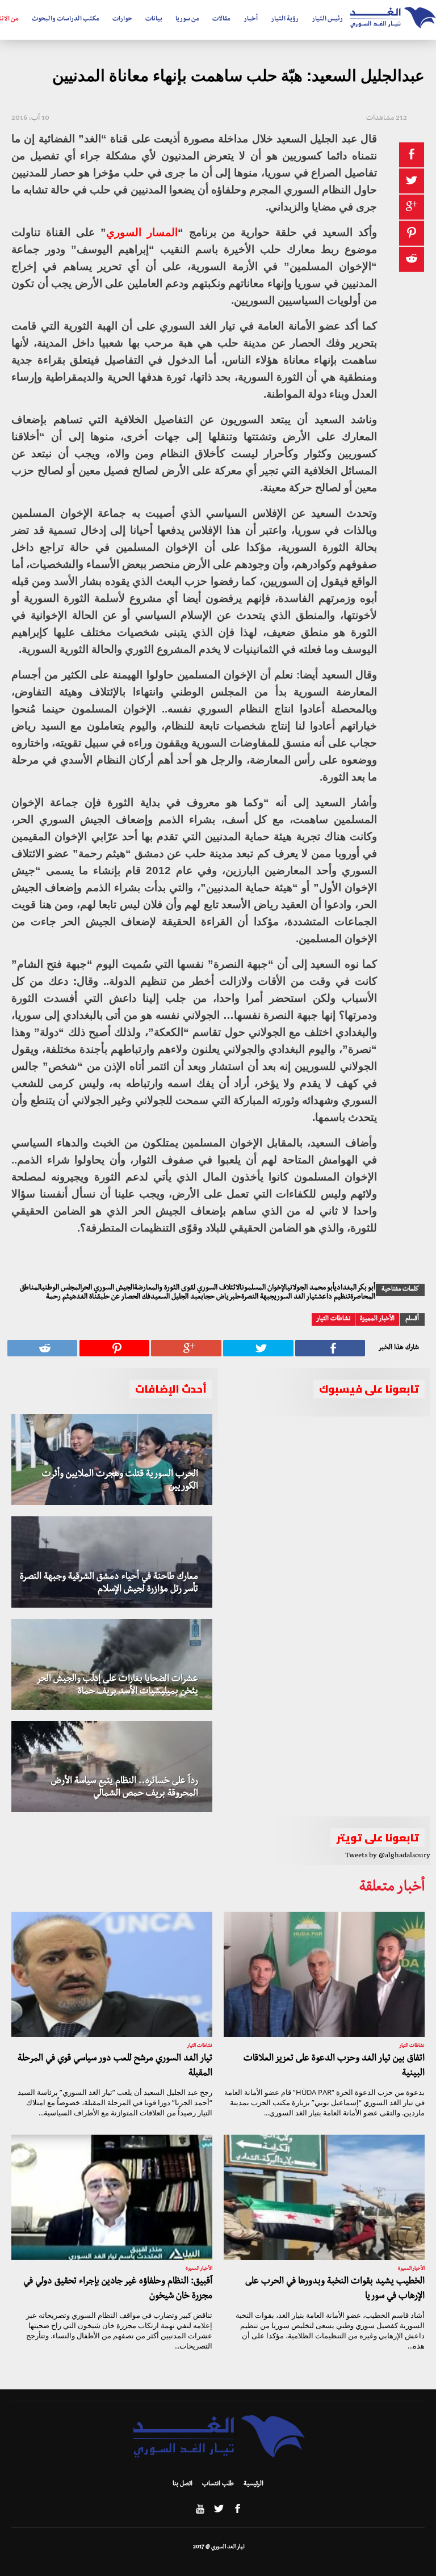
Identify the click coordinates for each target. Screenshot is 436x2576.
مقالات (221, 20)
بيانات (154, 20)
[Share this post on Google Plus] (412, 207)
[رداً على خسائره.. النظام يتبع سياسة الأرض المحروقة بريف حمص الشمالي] (112, 1766)
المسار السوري (142, 232)
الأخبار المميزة (377, 1319)
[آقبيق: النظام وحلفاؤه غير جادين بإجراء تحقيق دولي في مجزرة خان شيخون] (112, 2197)
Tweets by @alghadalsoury (388, 1856)
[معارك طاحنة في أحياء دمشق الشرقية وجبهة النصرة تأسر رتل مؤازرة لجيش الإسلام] (112, 1562)
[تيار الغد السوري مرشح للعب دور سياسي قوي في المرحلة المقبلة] (112, 1974)
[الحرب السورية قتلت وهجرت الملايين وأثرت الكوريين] (112, 1460)
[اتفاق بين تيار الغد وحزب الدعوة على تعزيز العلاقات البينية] (324, 1974)
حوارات (122, 20)
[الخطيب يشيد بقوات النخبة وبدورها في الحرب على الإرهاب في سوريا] (324, 2197)
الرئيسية (253, 2485)
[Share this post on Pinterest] (412, 233)
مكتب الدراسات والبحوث (66, 20)
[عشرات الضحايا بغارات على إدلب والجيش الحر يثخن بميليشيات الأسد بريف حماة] (112, 1664)
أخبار (251, 20)
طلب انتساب (218, 2485)
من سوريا (187, 20)
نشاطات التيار (333, 1319)
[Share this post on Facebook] (412, 155)
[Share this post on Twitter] (412, 181)
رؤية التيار (285, 20)
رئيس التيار (327, 20)
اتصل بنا (183, 2485)
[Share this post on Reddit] (412, 259)
